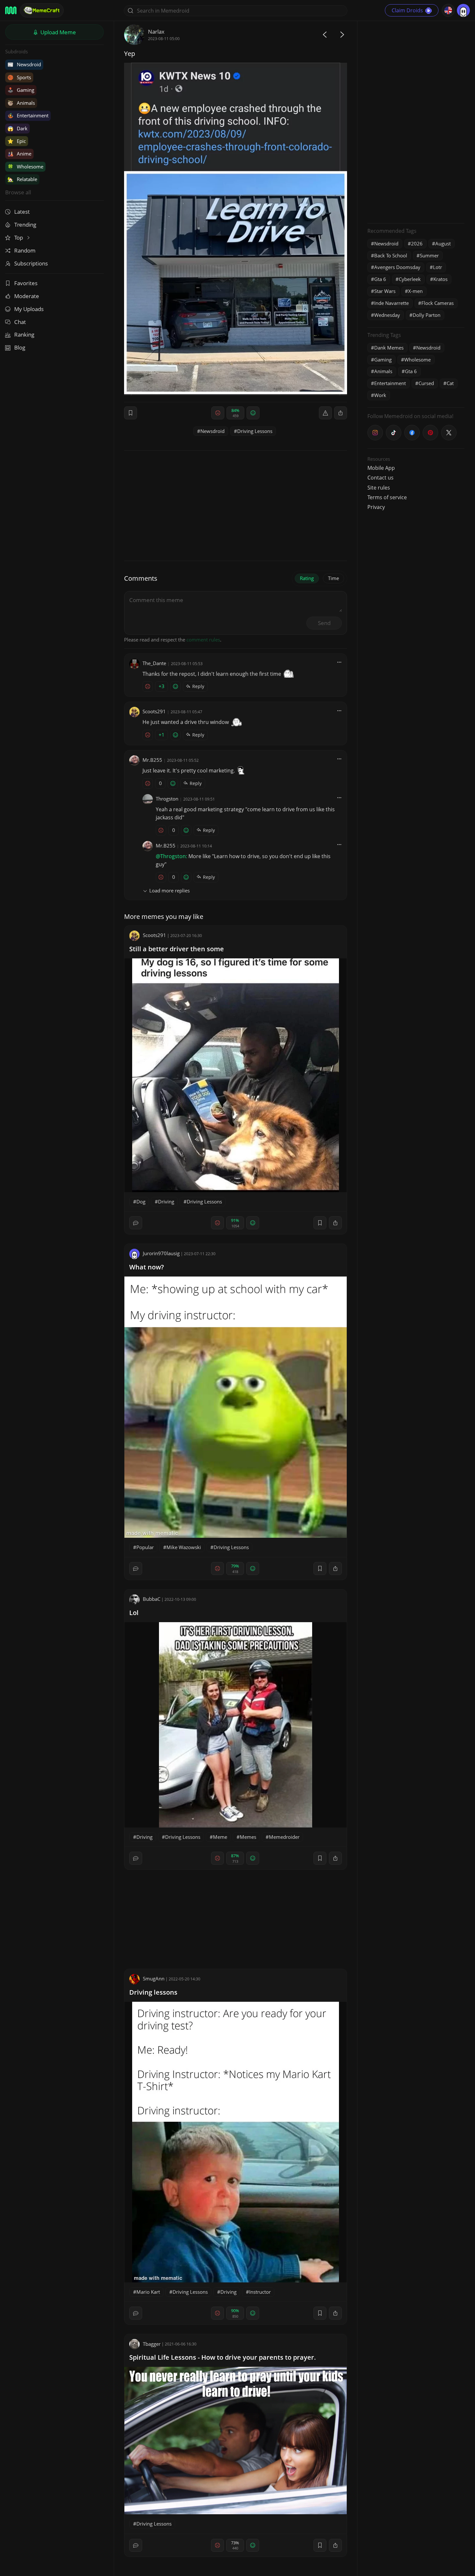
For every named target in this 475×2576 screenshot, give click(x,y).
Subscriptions (31, 263)
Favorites (26, 283)
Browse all (18, 192)
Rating (307, 578)
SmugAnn (154, 1978)
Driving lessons (153, 1992)
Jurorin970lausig (161, 1253)
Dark (17, 128)
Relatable (22, 179)
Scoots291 (154, 711)
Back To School (391, 255)
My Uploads (29, 309)
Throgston (167, 799)
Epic (17, 141)
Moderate (27, 296)
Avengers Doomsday (397, 267)
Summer (429, 255)
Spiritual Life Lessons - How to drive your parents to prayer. (223, 2357)
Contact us (380, 478)
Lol (134, 1613)
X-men (415, 291)
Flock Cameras (438, 303)
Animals (21, 103)
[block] (341, 413)
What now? (147, 1267)
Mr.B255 (152, 760)
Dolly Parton (427, 315)
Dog (141, 1202)
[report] (325, 413)
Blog (20, 347)
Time (333, 578)
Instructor (260, 2292)
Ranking (24, 334)
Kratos (440, 279)
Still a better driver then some (177, 949)
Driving (166, 1202)
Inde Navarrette (391, 303)
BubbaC (152, 1599)
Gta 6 (380, 279)
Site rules (379, 488)
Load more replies (169, 890)
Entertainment (28, 115)
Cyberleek (410, 279)
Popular (145, 1547)
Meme (220, 1837)
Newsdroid (24, 64)
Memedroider (284, 1837)
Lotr (438, 267)
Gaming (21, 90)
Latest (22, 212)
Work (380, 395)
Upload (58, 32)
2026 (417, 243)
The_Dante (154, 663)
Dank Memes (389, 348)
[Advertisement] (416, 121)
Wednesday (387, 315)
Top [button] (19, 237)
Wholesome (25, 167)
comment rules (203, 640)
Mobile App (381, 468)
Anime (19, 154)
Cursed (426, 383)
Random (25, 250)
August (443, 243)
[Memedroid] (11, 10)
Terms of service (387, 497)
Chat (20, 322)
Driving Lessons (255, 431)
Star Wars (385, 291)
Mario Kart (148, 2292)
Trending (25, 225)
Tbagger (152, 2344)
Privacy (376, 507)
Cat (450, 383)
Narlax (156, 32)
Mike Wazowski (184, 1547)
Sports (19, 77)
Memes (248, 1837)
